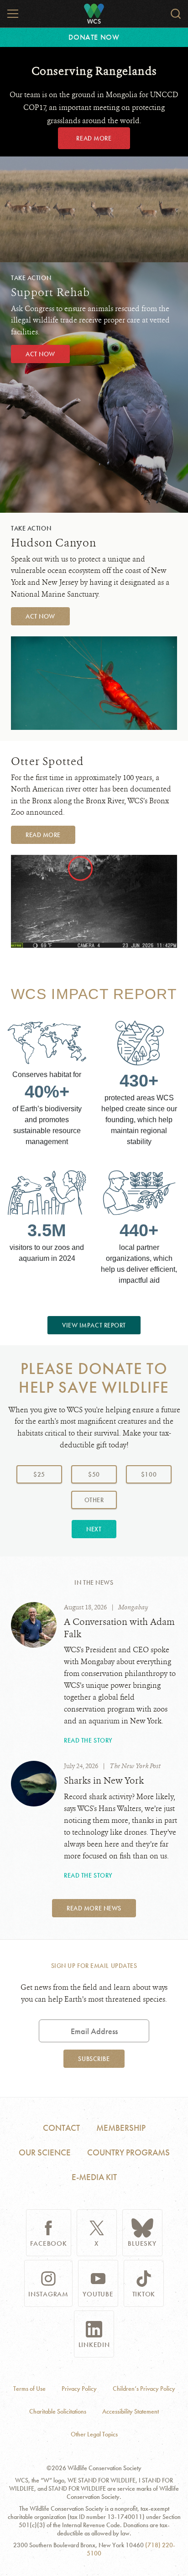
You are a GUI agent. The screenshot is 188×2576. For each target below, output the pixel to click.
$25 (39, 1474)
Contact (61, 2128)
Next (94, 1529)
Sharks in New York (104, 1781)
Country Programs (128, 2152)
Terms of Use (29, 2389)
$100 (149, 1474)
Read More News (94, 1908)
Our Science (45, 2152)
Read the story (88, 1740)
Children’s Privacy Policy (144, 2389)
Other (101, 1500)
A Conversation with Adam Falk (119, 1628)
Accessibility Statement (131, 2412)
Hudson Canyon (54, 543)
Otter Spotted (47, 761)
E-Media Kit (94, 2177)
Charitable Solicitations (58, 2412)
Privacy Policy (79, 2389)
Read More (94, 138)
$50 (94, 1474)
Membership (121, 2128)
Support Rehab (51, 292)
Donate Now (94, 37)
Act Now (40, 354)
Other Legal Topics (94, 2434)
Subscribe (94, 2059)
